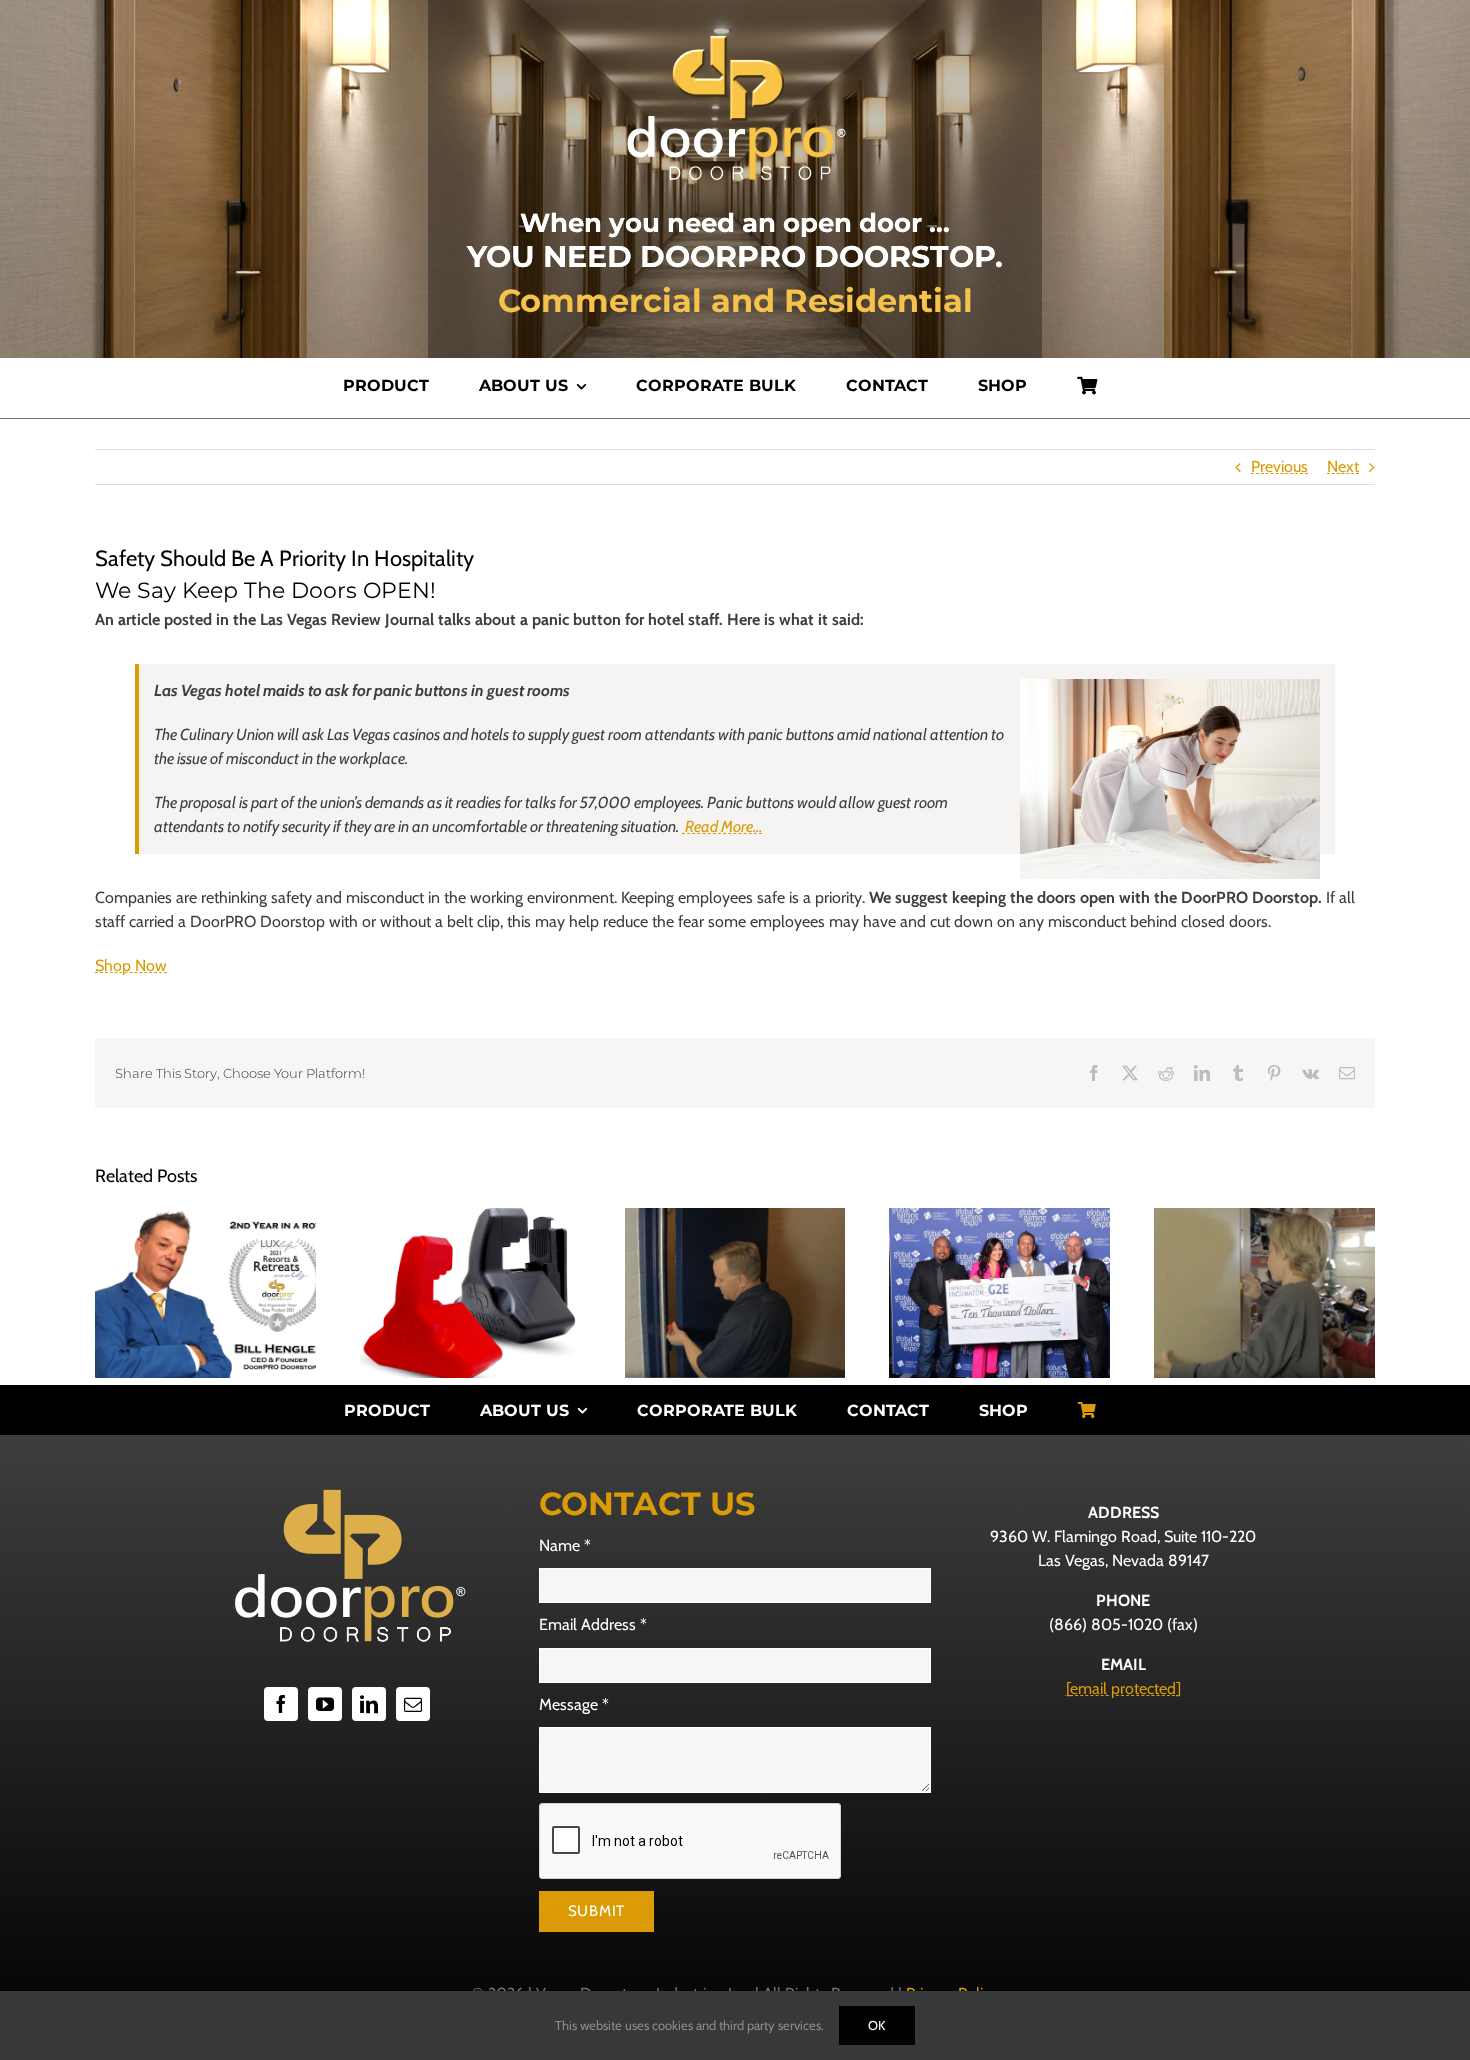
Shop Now (131, 965)
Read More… (722, 826)
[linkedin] (369, 1704)
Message (574, 1704)
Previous (1279, 466)
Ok (877, 2025)
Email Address (593, 1624)
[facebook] (281, 1704)
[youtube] (325, 1704)
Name (565, 1545)
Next (1343, 466)
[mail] (413, 1704)
